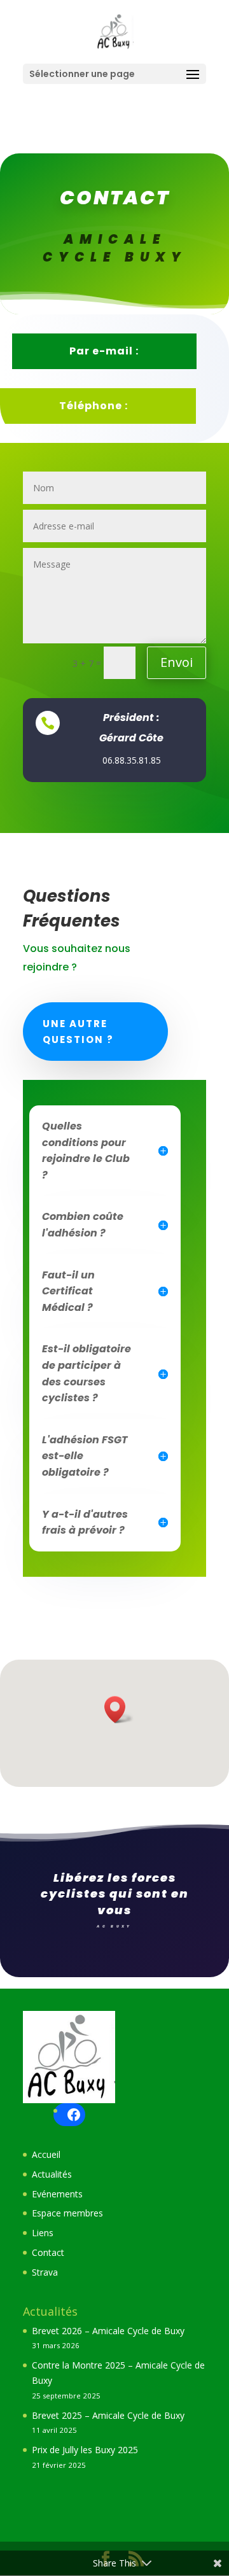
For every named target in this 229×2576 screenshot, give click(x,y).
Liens (43, 2233)
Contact (48, 2252)
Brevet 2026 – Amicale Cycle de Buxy (108, 2331)
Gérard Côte (131, 738)
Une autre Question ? (78, 1032)
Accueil (46, 2154)
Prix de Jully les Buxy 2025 (85, 2450)
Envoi (177, 662)
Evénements (57, 2194)
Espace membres (67, 2213)
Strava (45, 2272)
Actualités (52, 2174)
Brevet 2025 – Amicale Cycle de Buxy (108, 2415)
